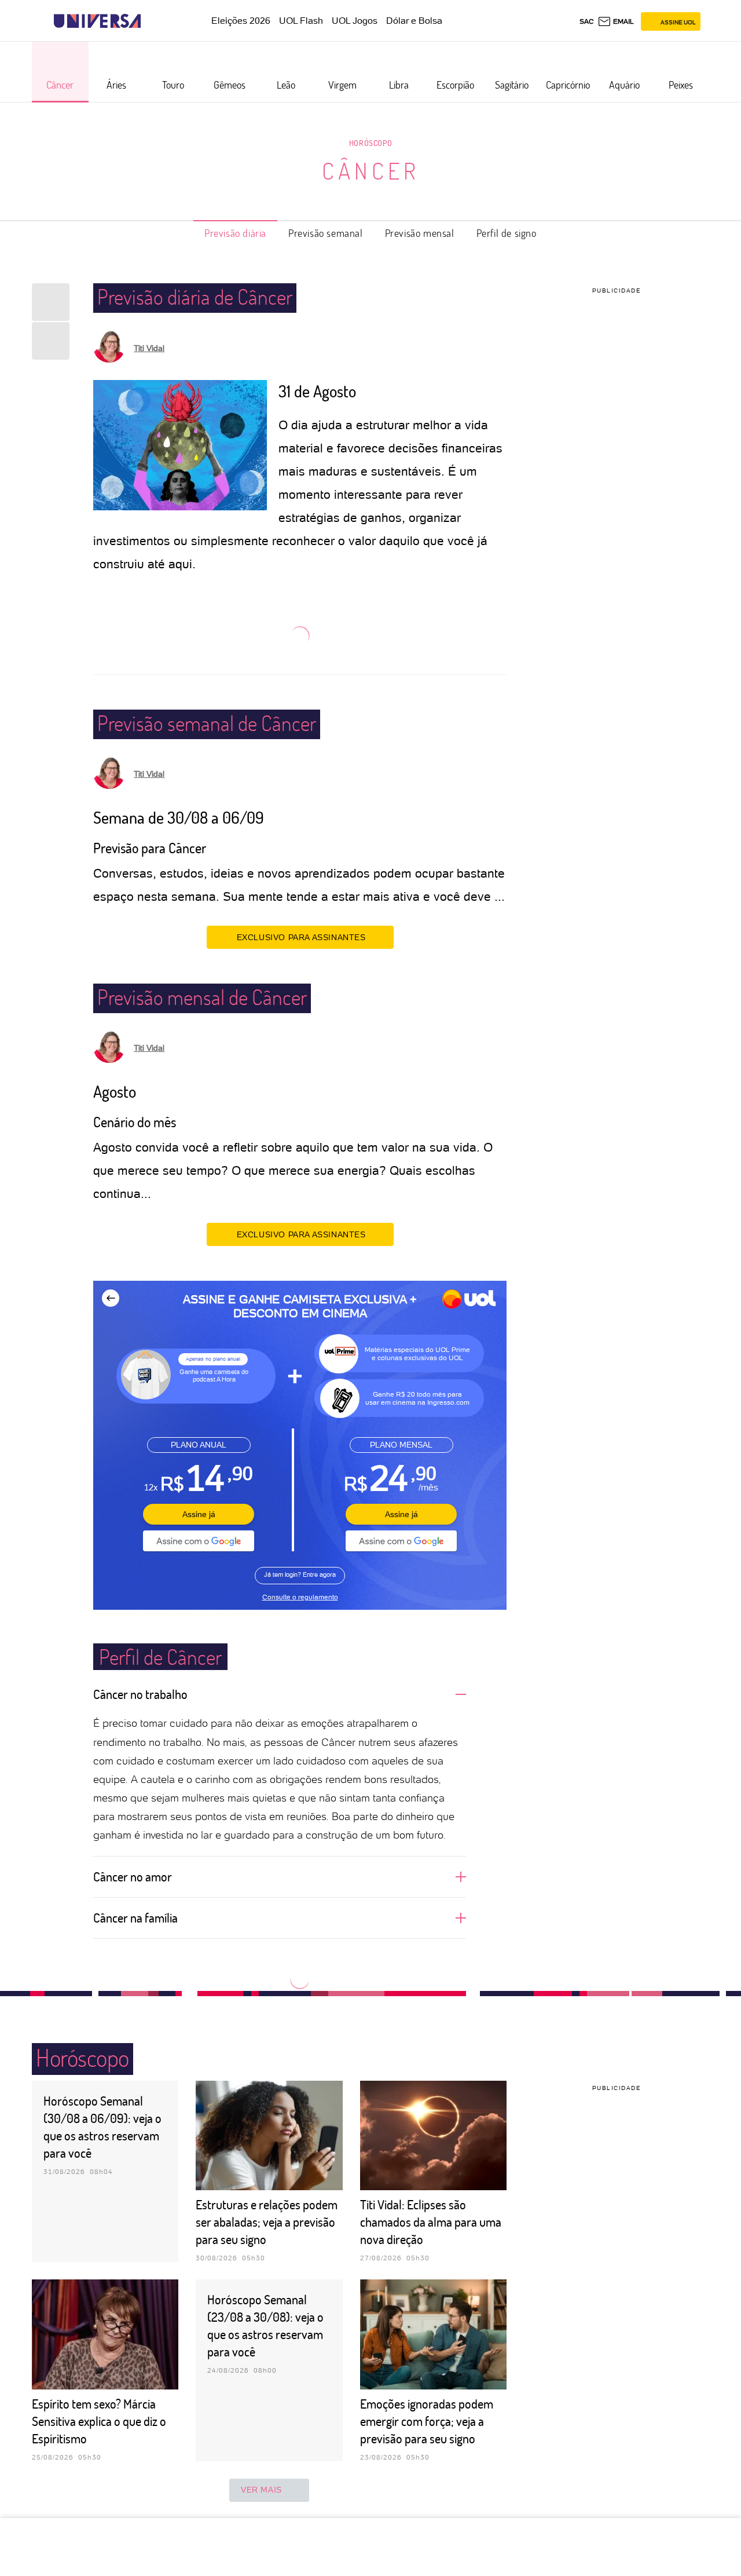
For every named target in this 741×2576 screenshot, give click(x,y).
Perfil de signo (507, 233)
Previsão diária (235, 233)
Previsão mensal (420, 233)
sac (587, 21)
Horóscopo (370, 143)
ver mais (261, 2490)
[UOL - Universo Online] (151, 21)
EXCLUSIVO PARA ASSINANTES (301, 937)
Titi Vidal (149, 348)
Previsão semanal (326, 233)
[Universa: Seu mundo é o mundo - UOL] (97, 21)
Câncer (371, 170)
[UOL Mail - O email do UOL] (616, 21)
